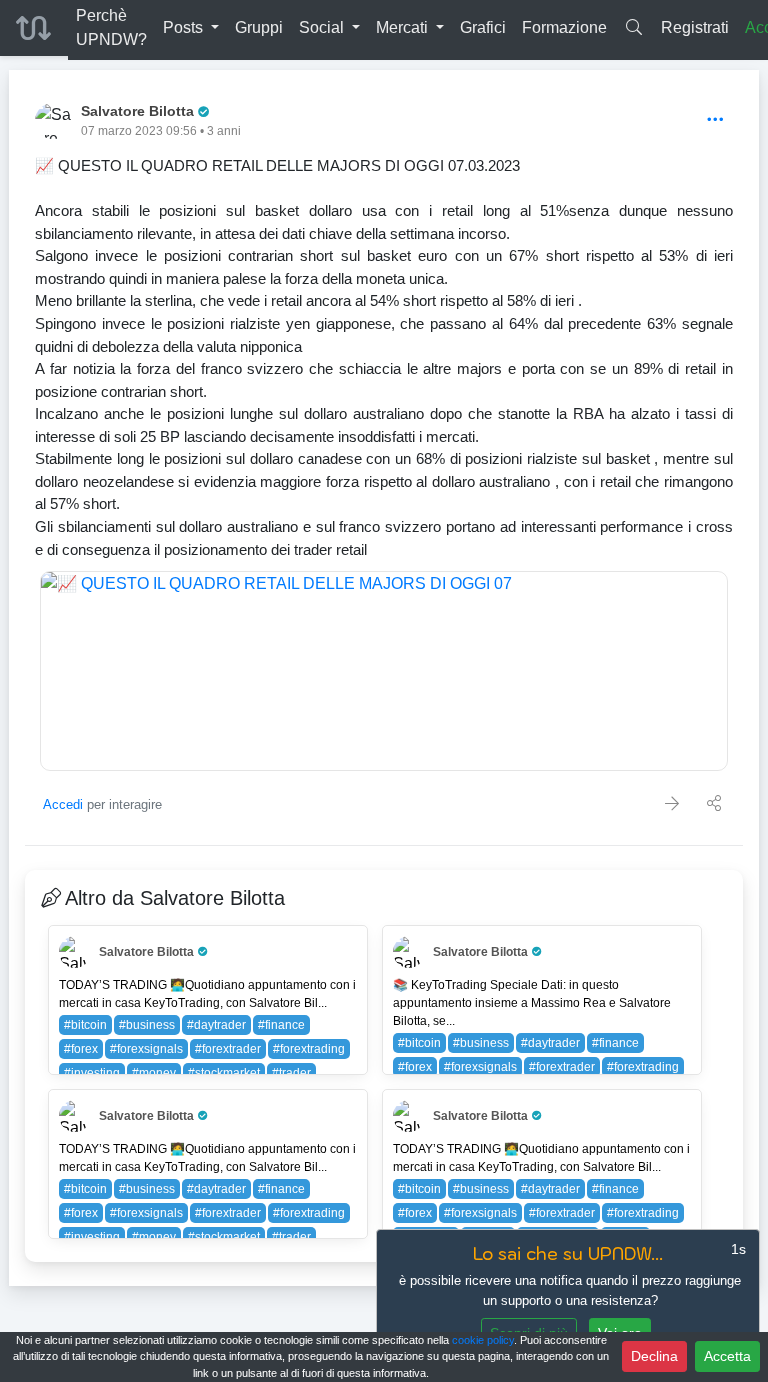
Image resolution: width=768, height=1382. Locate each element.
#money (154, 1073)
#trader (291, 1073)
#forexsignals (146, 1049)
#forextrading (309, 1049)
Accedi (63, 804)
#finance (281, 1025)
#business (147, 1025)
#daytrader (216, 1025)
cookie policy (483, 1340)
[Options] (715, 120)
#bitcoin (85, 1025)
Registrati (695, 27)
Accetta (727, 1356)
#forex (81, 1049)
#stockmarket (224, 1073)
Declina (654, 1356)
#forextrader (228, 1049)
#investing (92, 1073)
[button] (191, 28)
